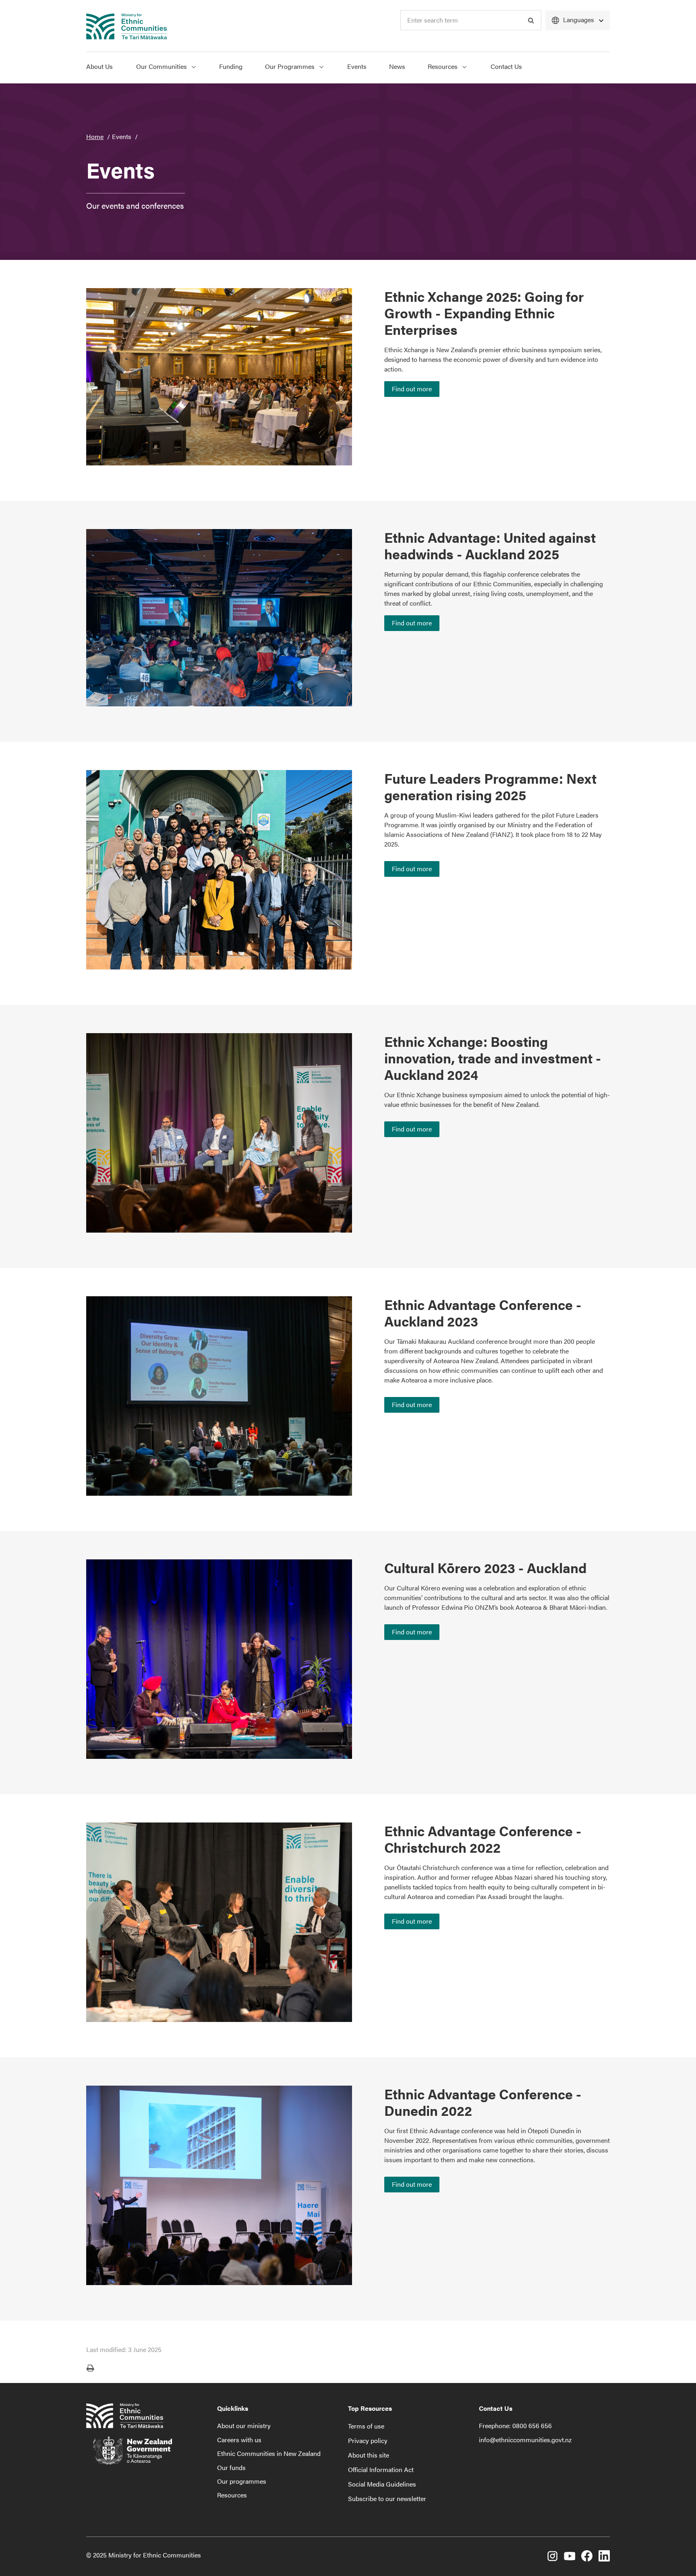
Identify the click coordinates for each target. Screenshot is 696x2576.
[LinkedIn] (604, 2557)
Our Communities (162, 66)
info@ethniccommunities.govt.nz (525, 2440)
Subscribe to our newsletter (387, 2498)
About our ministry (244, 2426)
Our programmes (242, 2481)
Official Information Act (381, 2469)
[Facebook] (587, 2557)
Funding (231, 66)
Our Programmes (291, 66)
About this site (369, 2455)
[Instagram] (552, 2557)
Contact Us (506, 66)
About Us (99, 66)
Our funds (231, 2467)
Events (357, 66)
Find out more (412, 389)
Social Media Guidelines (382, 2484)
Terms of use (366, 2426)
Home (95, 136)
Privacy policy (368, 2440)
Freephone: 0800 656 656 (515, 2426)
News (397, 66)
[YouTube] (570, 2557)
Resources (443, 66)
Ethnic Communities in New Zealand (269, 2453)
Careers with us (239, 2440)
